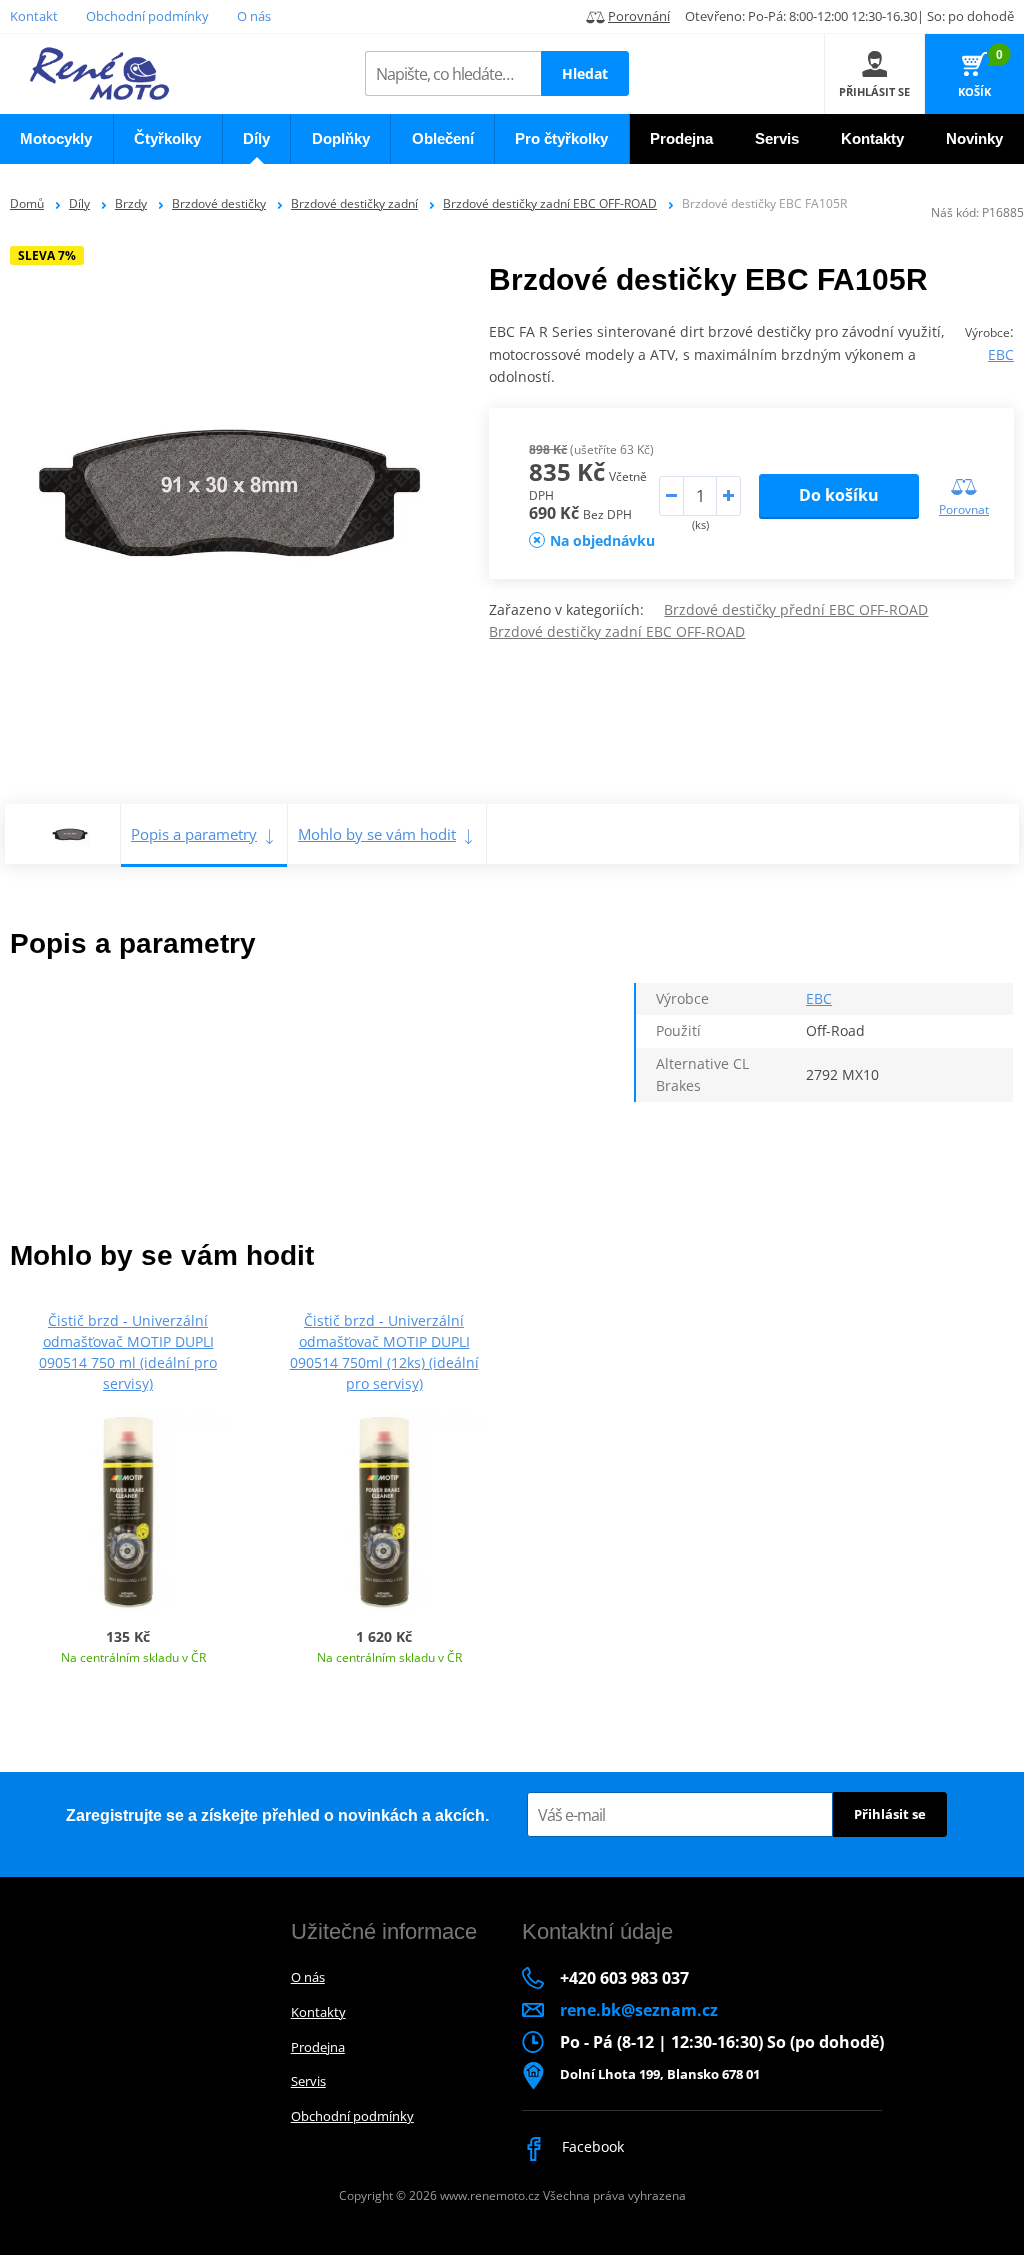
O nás (254, 16)
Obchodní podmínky (147, 16)
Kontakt (34, 16)
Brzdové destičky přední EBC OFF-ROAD (796, 609)
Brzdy (131, 203)
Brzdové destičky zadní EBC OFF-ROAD (550, 203)
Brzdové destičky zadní (354, 203)
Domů (27, 203)
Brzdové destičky (219, 203)
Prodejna (318, 2047)
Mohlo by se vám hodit (377, 834)
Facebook (591, 2146)
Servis (308, 2081)
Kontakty (318, 2012)
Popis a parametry (194, 834)
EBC (1001, 354)
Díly (79, 203)
